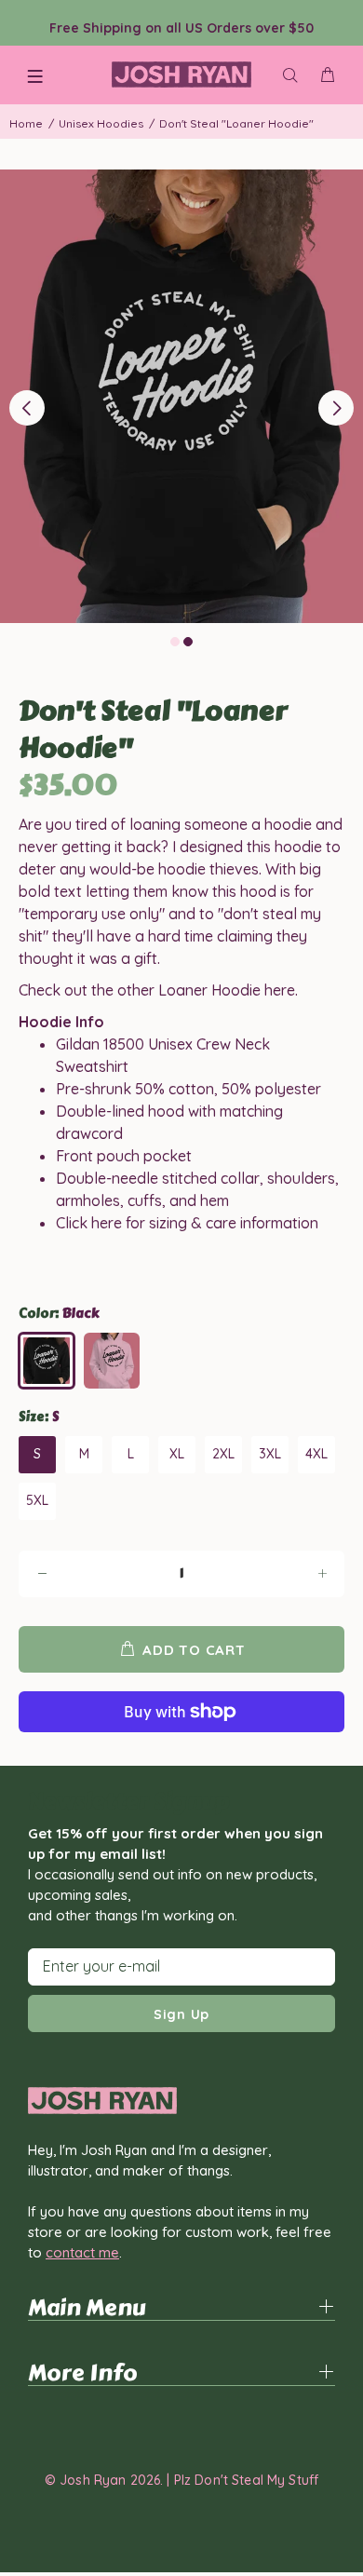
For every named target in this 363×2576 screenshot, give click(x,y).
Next (336, 408)
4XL (316, 1454)
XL (177, 1454)
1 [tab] (175, 642)
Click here (89, 1223)
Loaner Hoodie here (227, 990)
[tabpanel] (181, 397)
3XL (270, 1454)
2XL (223, 1454)
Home (26, 123)
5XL (37, 1500)
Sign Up (181, 2014)
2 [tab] (188, 642)
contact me (82, 2252)
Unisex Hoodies (101, 123)
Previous (27, 408)
